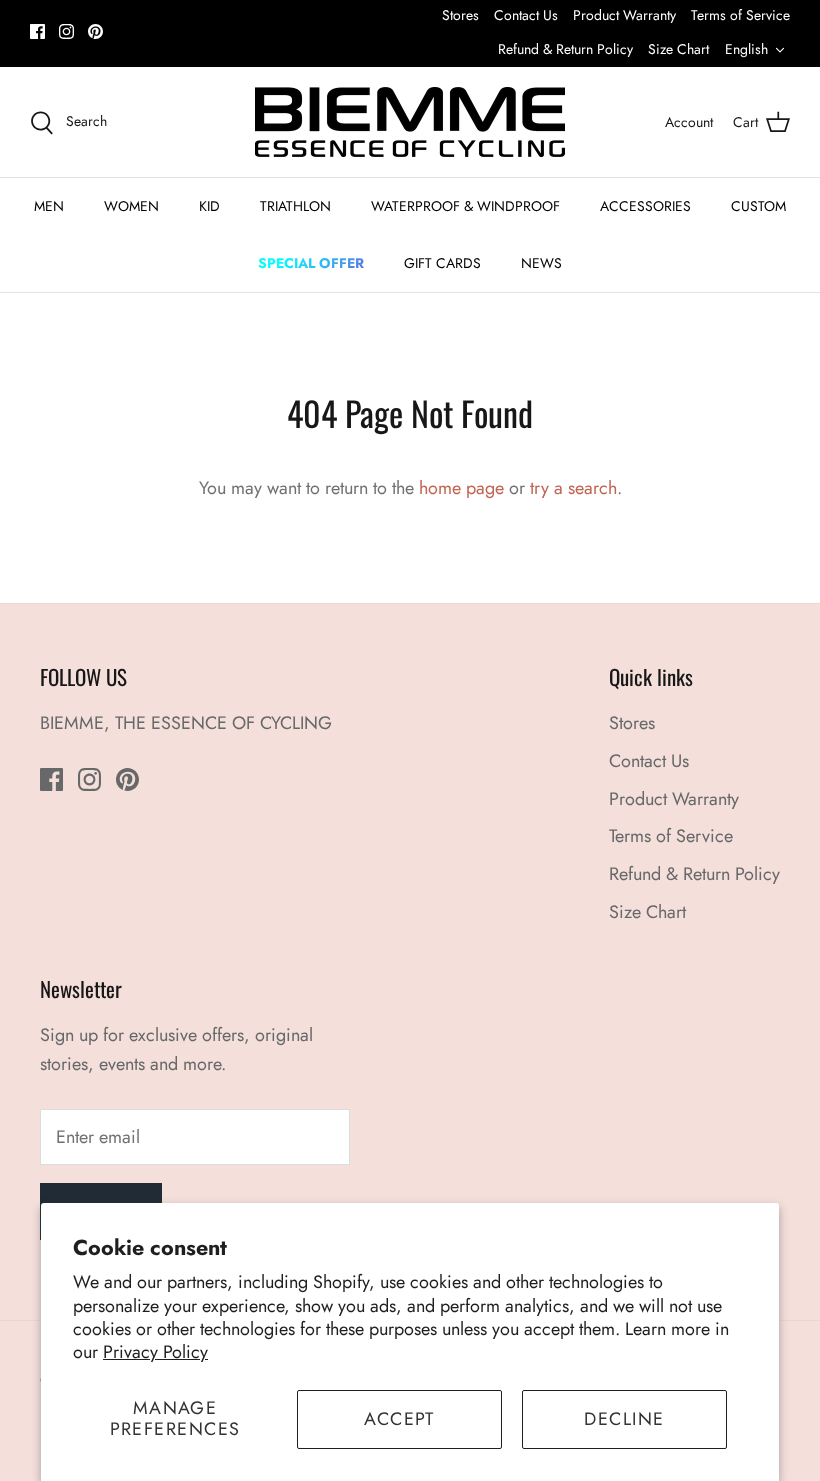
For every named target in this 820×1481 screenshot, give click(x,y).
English (746, 49)
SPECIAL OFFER (311, 263)
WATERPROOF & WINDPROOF (465, 206)
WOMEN (131, 206)
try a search (573, 488)
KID (209, 206)
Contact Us (526, 15)
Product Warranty (624, 15)
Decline (624, 1419)
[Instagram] (66, 31)
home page (461, 488)
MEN (49, 206)
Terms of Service (740, 15)
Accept (399, 1419)
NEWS (541, 263)
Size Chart (678, 49)
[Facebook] (37, 31)
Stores (460, 15)
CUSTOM (758, 206)
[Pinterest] (95, 31)
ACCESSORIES (645, 206)
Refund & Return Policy (565, 49)
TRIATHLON (295, 206)
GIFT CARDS (442, 263)
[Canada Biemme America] (410, 122)
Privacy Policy (155, 1352)
